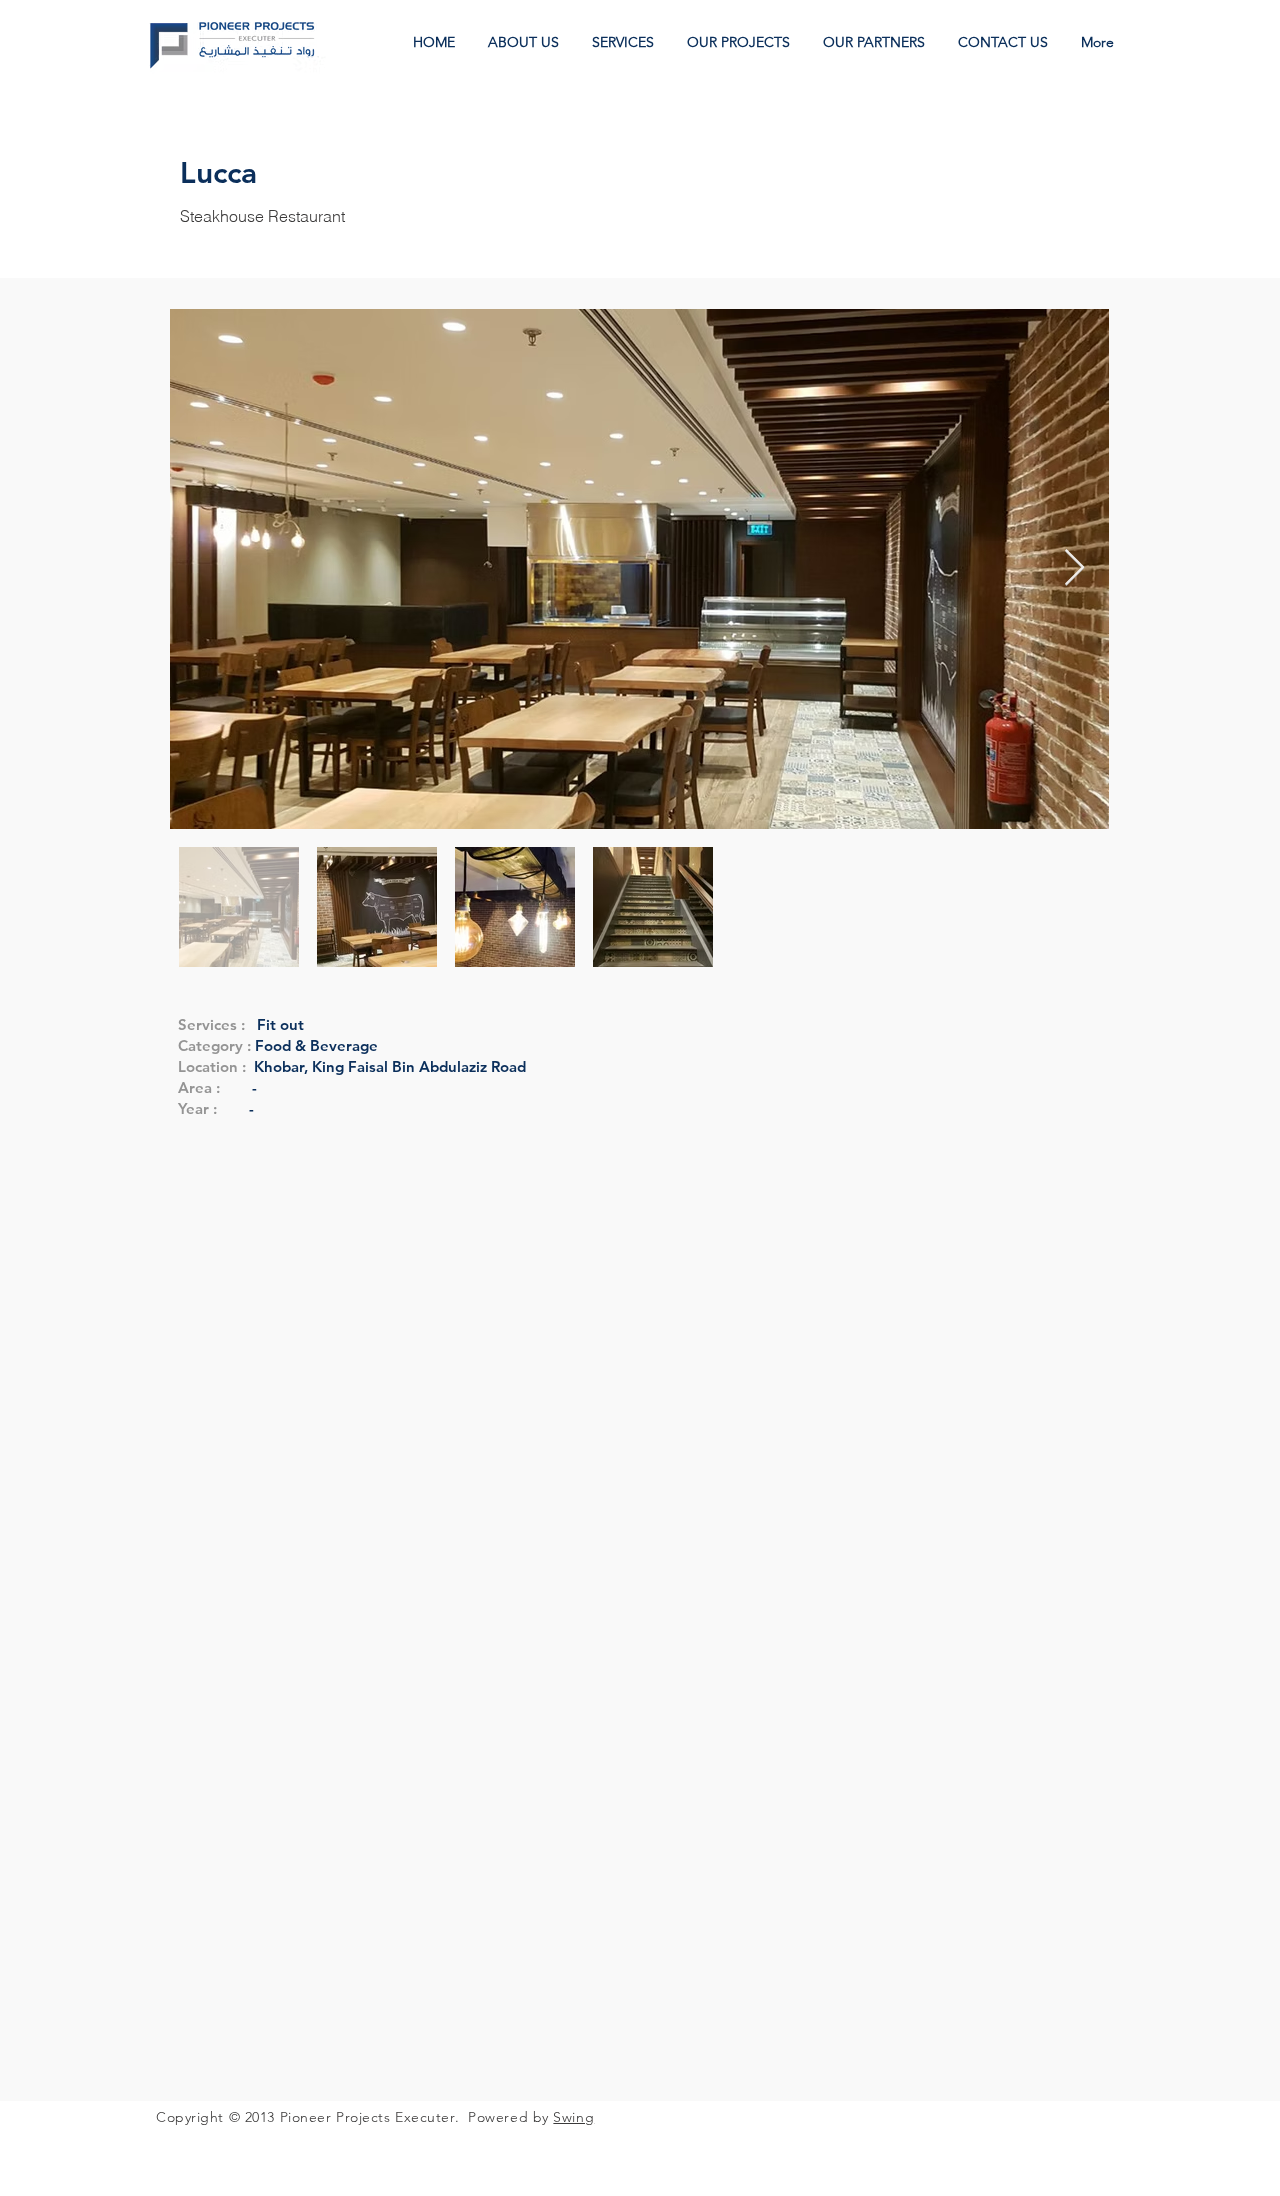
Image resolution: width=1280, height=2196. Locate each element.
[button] (740, 42)
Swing (573, 2117)
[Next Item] (1074, 568)
